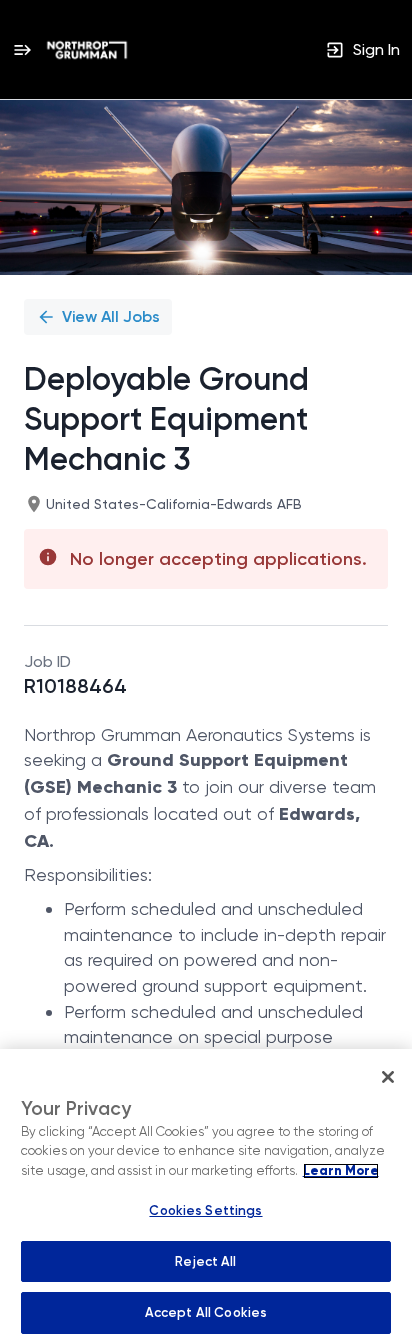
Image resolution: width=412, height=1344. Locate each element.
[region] (206, 1196)
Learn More (341, 1171)
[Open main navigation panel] (22, 49)
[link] (87, 50)
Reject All (205, 1261)
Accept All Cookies (206, 1312)
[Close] (388, 1077)
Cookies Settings (205, 1210)
